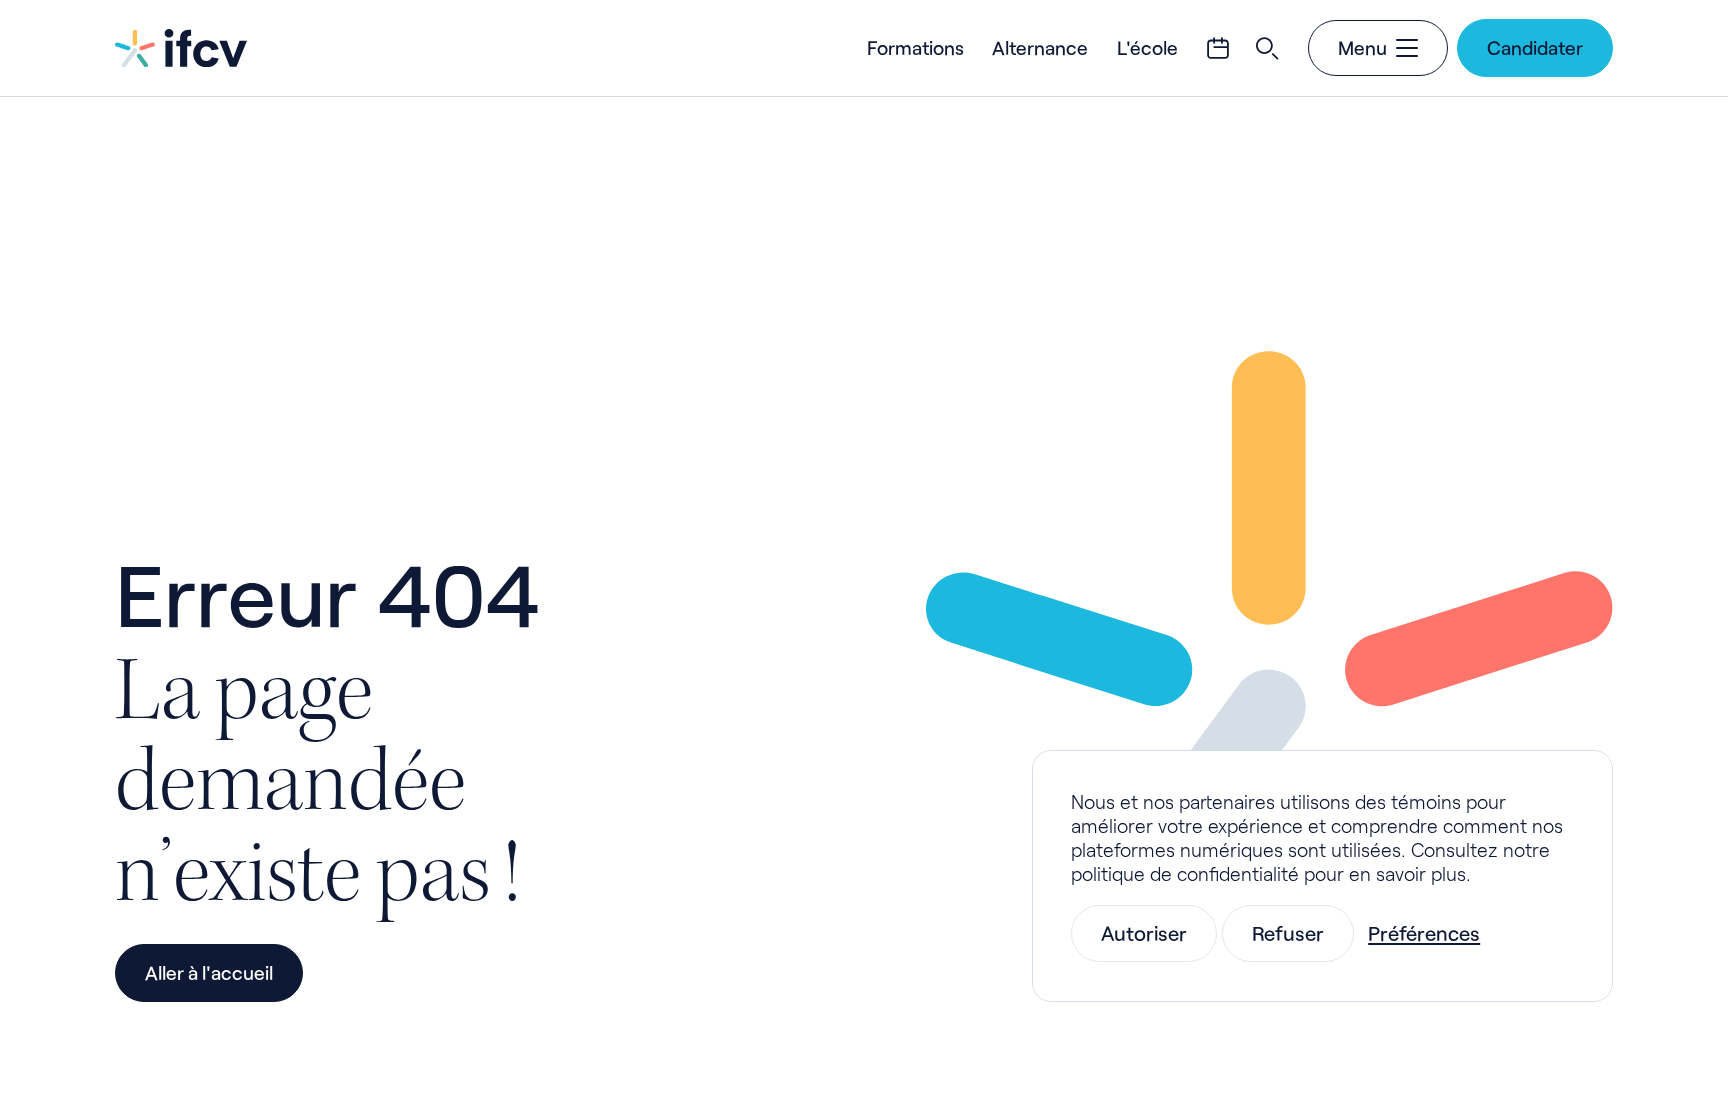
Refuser (1288, 933)
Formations (915, 47)
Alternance (1040, 47)
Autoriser (1144, 933)
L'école (1147, 47)
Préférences (1424, 933)
